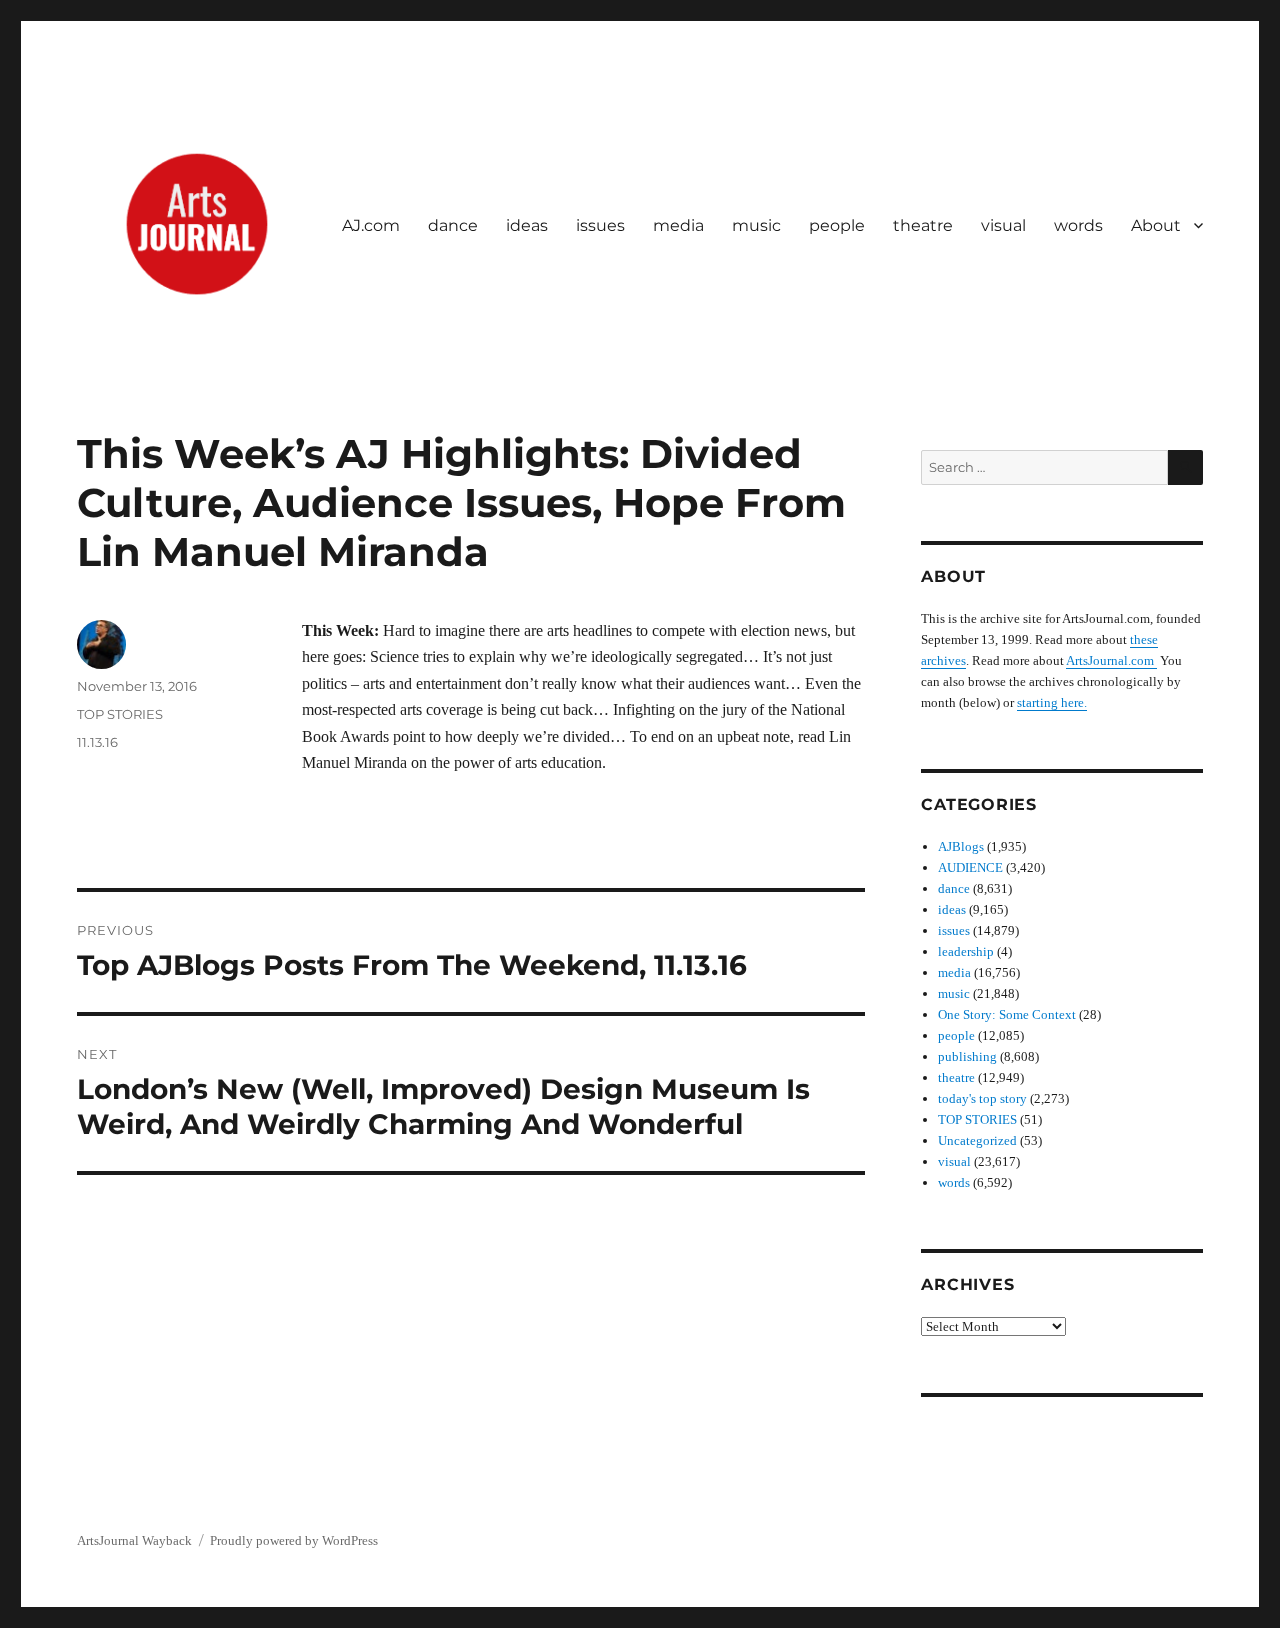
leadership (966, 951)
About (1156, 225)
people (837, 225)
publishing (967, 1056)
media (678, 225)
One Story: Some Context (1007, 1014)
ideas (527, 225)
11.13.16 (97, 742)
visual (1003, 225)
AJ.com (371, 225)
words (1078, 225)
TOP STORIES (120, 714)
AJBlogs (961, 846)
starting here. (1052, 702)
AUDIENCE (970, 867)
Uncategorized (977, 1140)
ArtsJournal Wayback (134, 1540)
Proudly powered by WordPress (294, 1540)
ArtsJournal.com (1111, 660)
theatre (923, 225)
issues (600, 225)
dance (453, 225)
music (756, 225)
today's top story (982, 1098)
